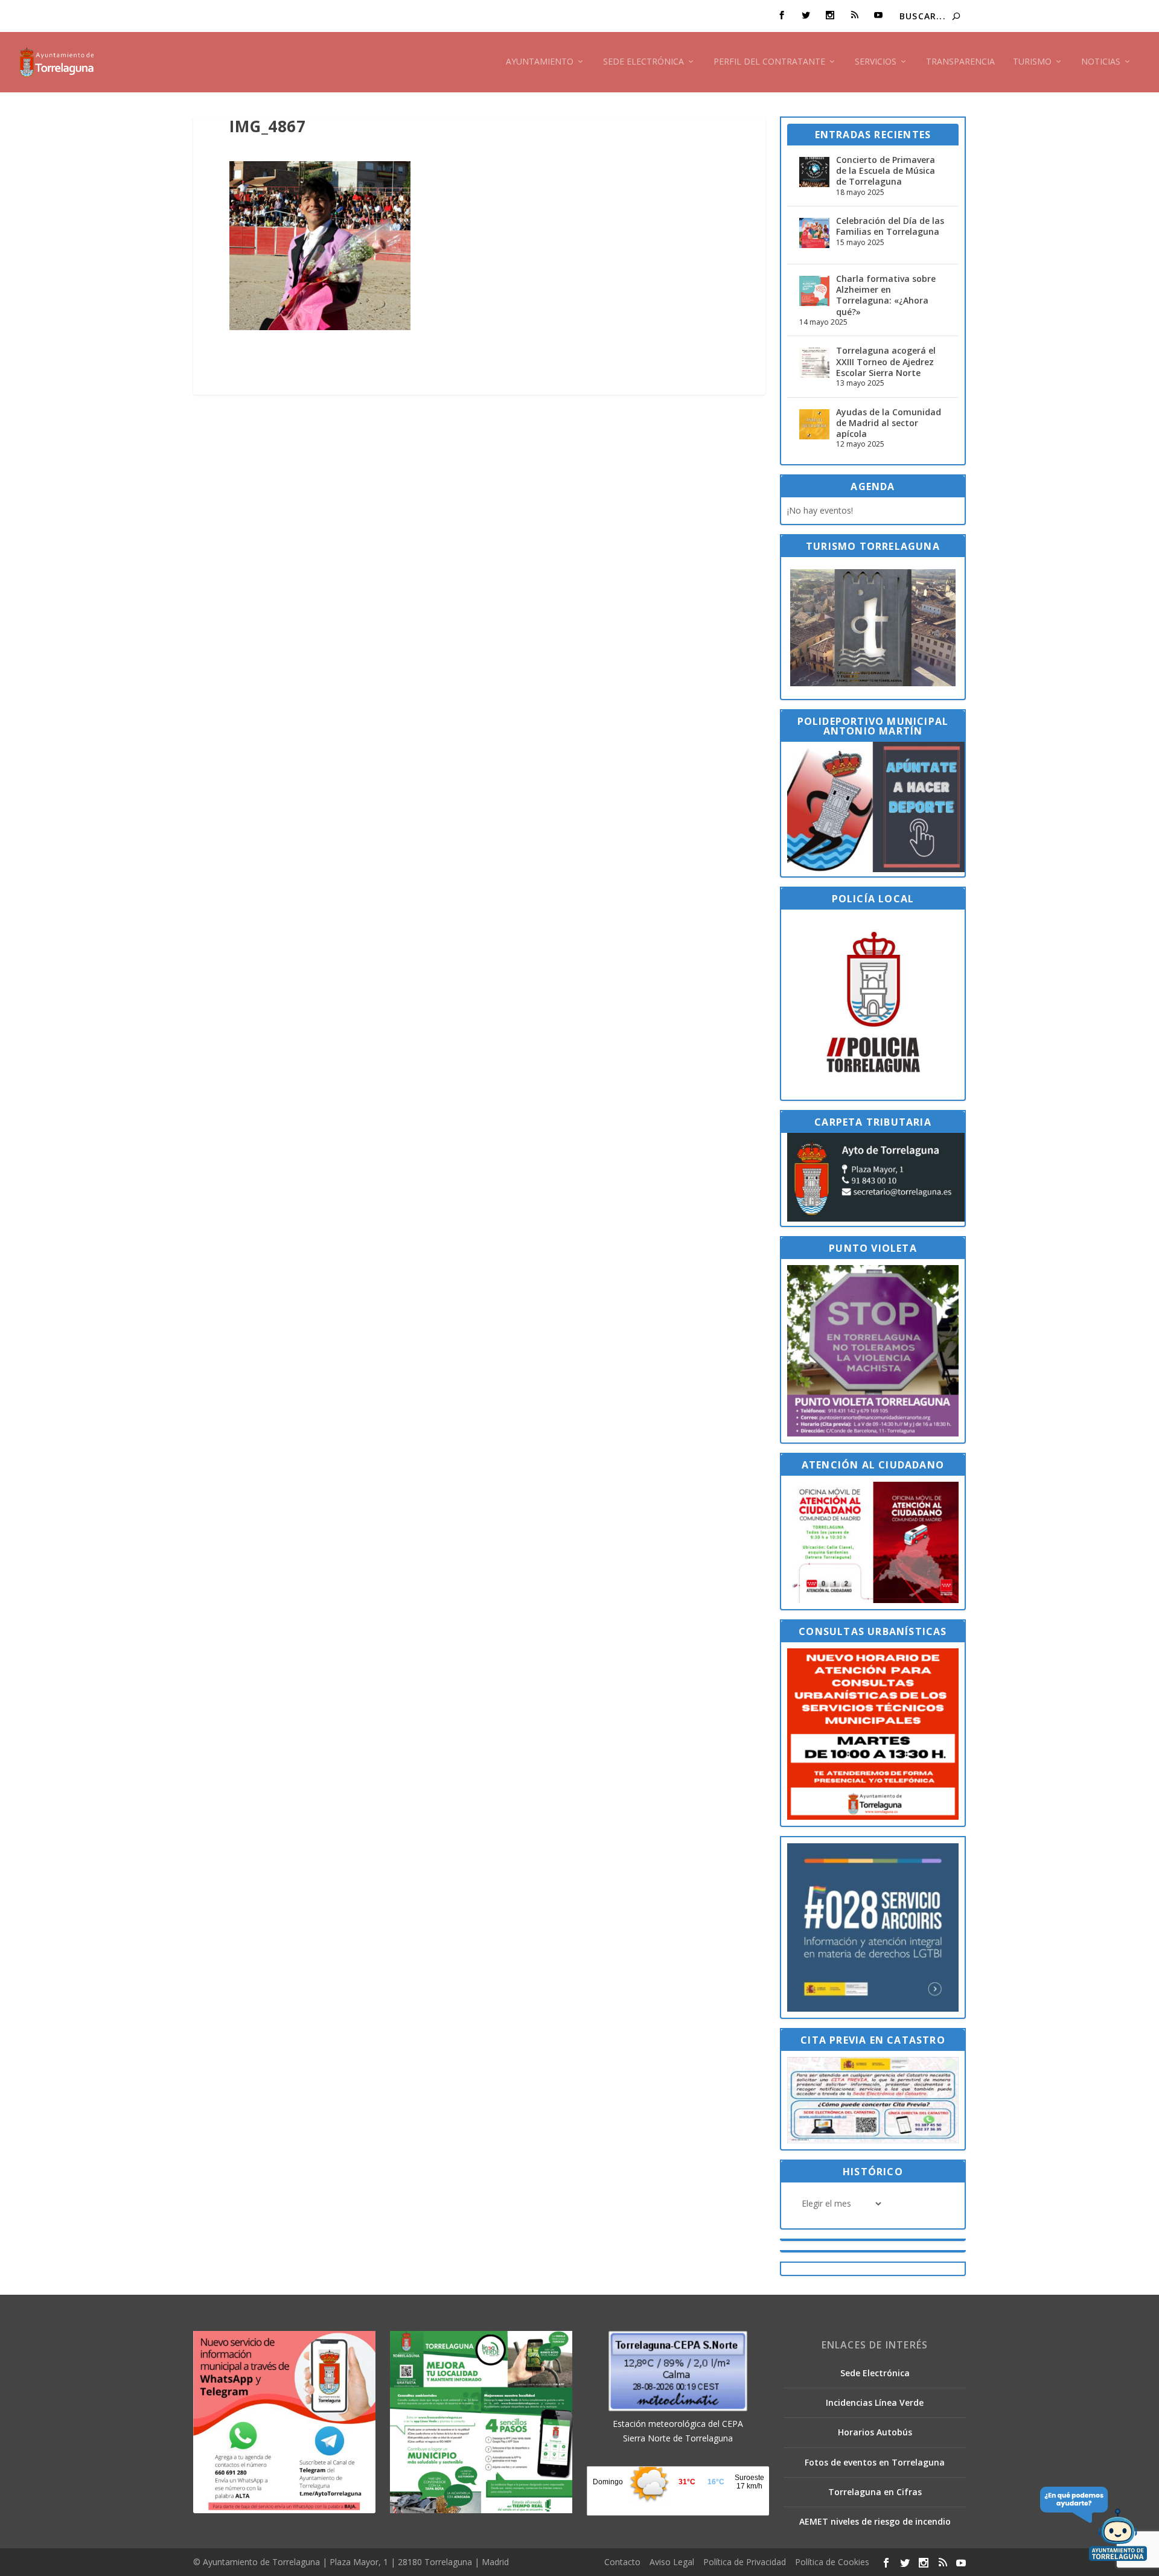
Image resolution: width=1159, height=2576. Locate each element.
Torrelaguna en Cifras (875, 2492)
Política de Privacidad (745, 2562)
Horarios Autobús (875, 2432)
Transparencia (960, 62)
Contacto (622, 2562)
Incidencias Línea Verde (875, 2402)
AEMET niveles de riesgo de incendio (875, 2521)
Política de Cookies (832, 2562)
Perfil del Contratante (769, 62)
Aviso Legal (672, 2562)
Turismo (1032, 62)
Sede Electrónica (643, 62)
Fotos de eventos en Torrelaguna (875, 2462)
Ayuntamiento (540, 62)
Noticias (1101, 62)
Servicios (876, 62)
